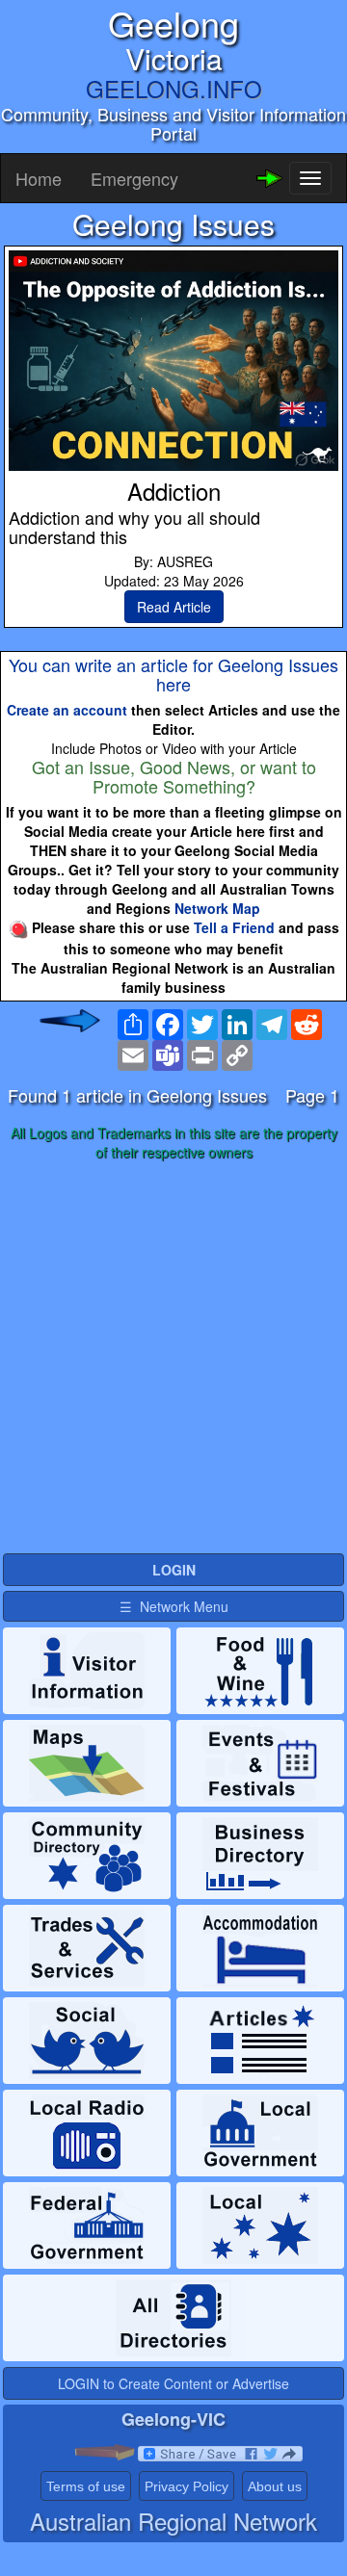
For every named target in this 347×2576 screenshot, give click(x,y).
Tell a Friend (234, 927)
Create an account (67, 710)
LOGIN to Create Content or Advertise (173, 2383)
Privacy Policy (187, 2486)
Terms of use (86, 2486)
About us (275, 2486)
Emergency (134, 178)
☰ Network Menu (174, 1606)
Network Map (217, 908)
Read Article (174, 607)
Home (39, 178)
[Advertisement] (173, 1358)
